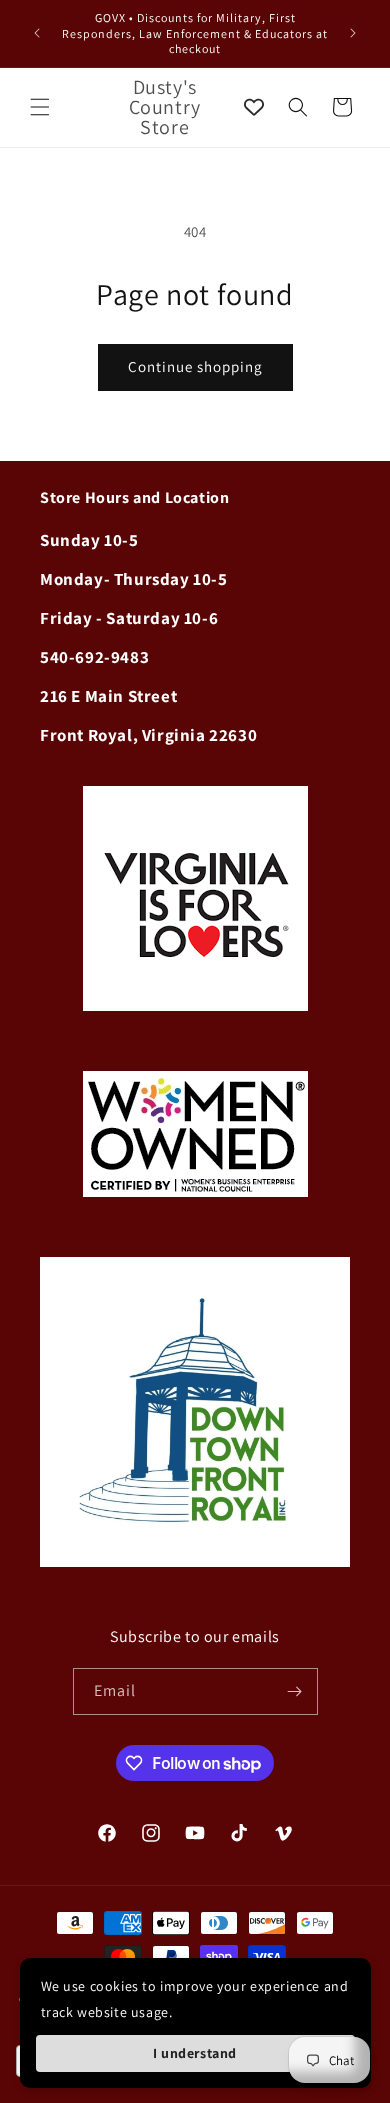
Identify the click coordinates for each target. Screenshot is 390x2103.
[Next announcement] (353, 33)
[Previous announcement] (37, 33)
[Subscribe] (295, 1691)
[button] (40, 107)
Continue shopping (195, 366)
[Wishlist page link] (254, 107)
